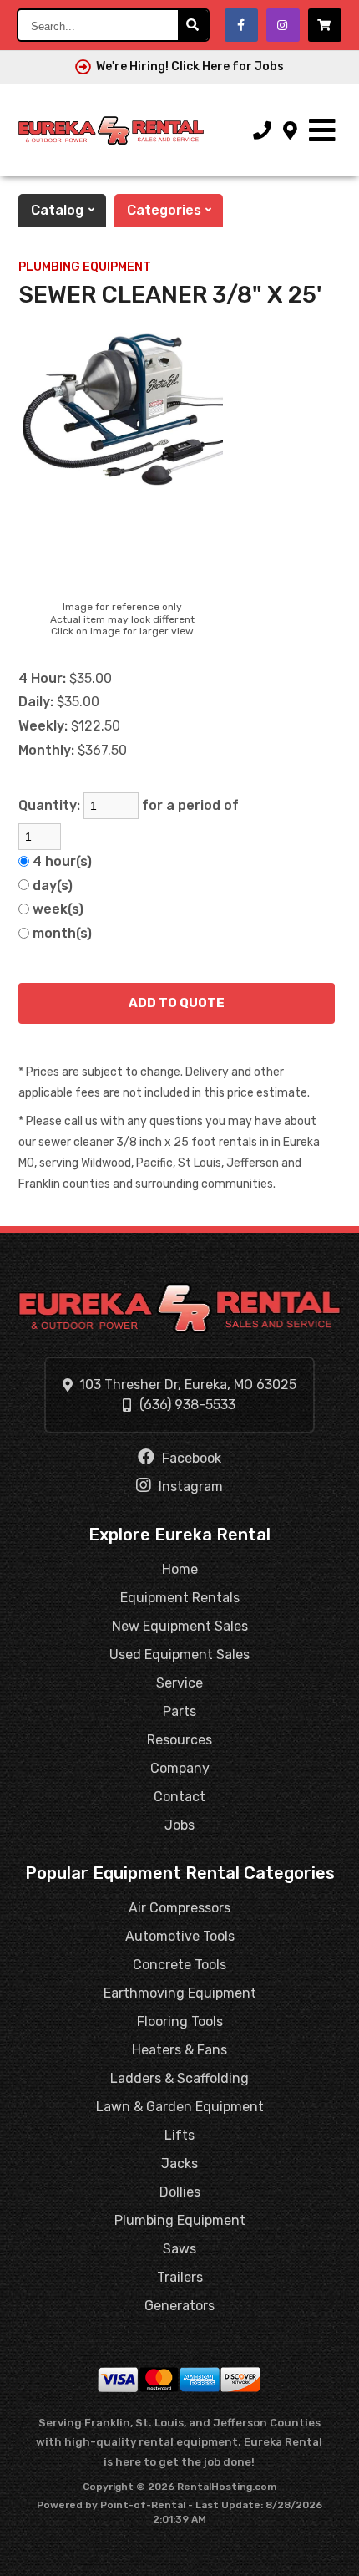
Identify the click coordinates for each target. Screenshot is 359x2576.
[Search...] (193, 25)
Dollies (180, 2192)
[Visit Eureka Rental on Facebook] (241, 25)
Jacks (179, 2164)
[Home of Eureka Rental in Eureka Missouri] (111, 130)
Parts (179, 1711)
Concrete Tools (179, 1965)
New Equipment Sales (180, 1626)
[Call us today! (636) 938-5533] (262, 131)
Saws (179, 2249)
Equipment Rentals (180, 1598)
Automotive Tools (180, 1936)
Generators (179, 2306)
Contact (179, 1797)
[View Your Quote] (325, 25)
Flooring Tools (180, 2021)
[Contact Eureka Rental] (290, 131)
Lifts (179, 2135)
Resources (179, 1740)
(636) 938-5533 (187, 1405)
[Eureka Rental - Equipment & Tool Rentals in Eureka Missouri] (180, 1308)
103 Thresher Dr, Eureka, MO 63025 (188, 1385)
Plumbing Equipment (85, 267)
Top (336, 2557)
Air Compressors (179, 1908)
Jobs (179, 1825)
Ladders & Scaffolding (179, 2078)
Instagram (189, 1487)
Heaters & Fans (179, 2050)
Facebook (190, 1458)
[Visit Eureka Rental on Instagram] (283, 25)
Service (179, 1683)
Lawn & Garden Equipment (180, 2107)
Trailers (180, 2277)
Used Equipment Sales (179, 1655)
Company (180, 1768)
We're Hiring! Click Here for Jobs (190, 66)
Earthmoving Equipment (180, 1993)
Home (180, 1569)
